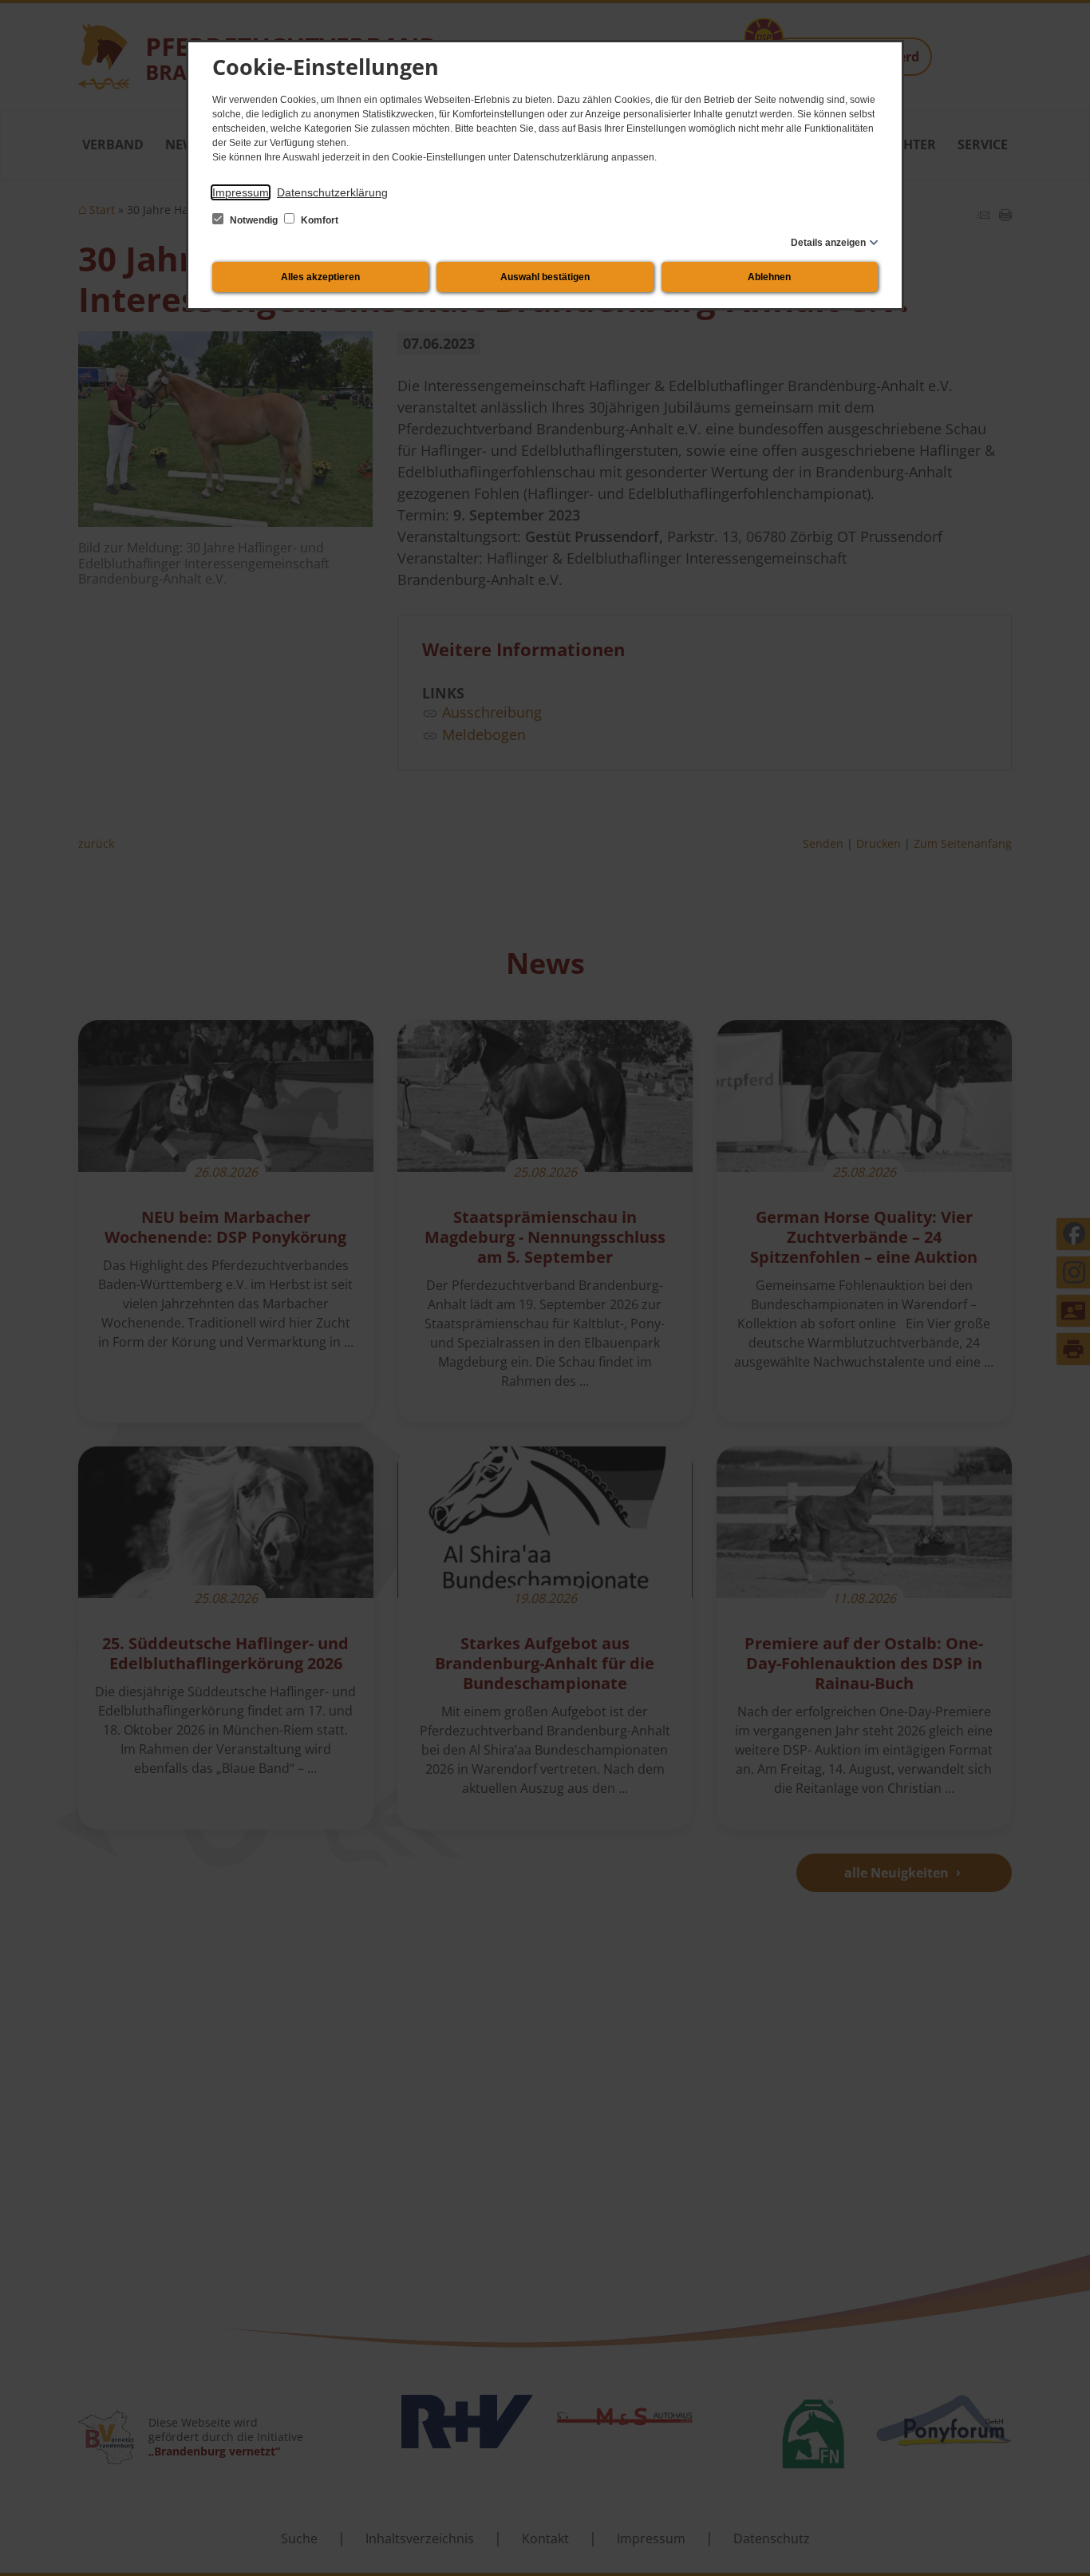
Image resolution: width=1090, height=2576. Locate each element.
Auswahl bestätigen (545, 277)
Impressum (241, 192)
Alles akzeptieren (320, 277)
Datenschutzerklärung (332, 192)
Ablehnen (769, 277)
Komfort (318, 220)
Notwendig (254, 220)
